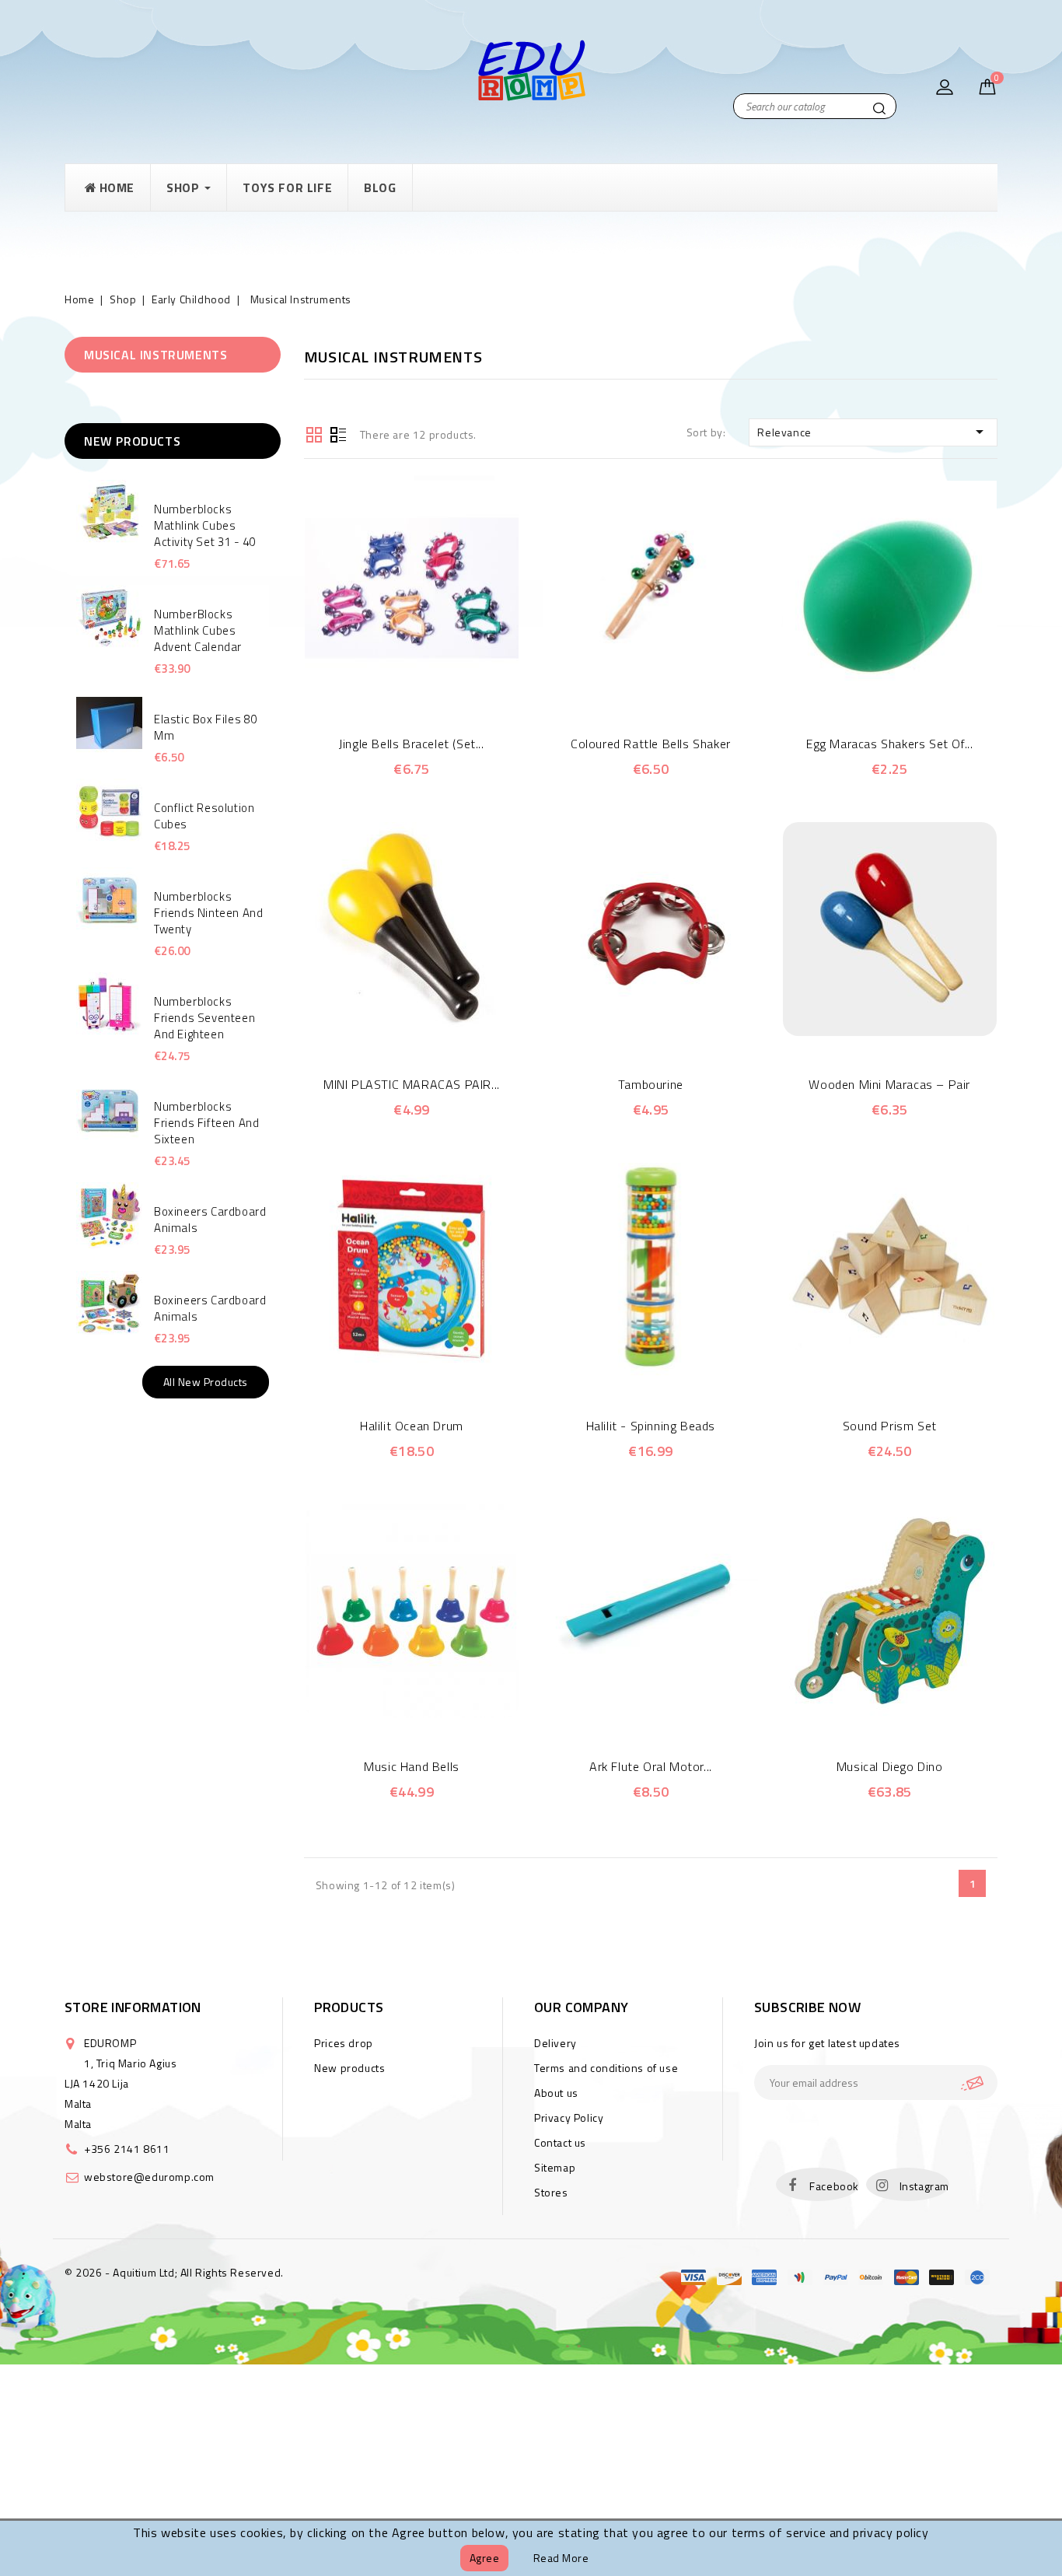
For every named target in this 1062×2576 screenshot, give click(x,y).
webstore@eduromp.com (149, 2177)
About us (556, 2093)
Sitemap (555, 2167)
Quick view (390, 687)
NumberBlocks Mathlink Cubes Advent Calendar (198, 630)
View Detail (433, 687)
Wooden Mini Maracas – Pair (889, 1084)
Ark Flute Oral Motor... (651, 1766)
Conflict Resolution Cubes (204, 816)
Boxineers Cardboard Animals (210, 1220)
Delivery (555, 2043)
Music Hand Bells (412, 1766)
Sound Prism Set (890, 1426)
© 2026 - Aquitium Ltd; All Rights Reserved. (174, 2272)
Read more (561, 2558)
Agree (485, 2558)
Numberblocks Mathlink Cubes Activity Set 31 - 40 (205, 525)
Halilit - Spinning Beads (651, 1426)
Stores (551, 2192)
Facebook (834, 2186)
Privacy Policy (569, 2117)
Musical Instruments (155, 355)
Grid (314, 433)
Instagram (924, 2186)
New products (349, 2068)
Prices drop (344, 2043)
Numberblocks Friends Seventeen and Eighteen (204, 1018)
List (338, 433)
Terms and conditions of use (606, 2068)
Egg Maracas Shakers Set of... (889, 744)
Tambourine (651, 1084)
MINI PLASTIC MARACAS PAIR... (412, 1084)
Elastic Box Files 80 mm (206, 727)
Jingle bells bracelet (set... (411, 744)
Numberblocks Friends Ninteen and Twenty (208, 913)
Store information (133, 2007)
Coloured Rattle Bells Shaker (651, 744)
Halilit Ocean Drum (412, 1426)
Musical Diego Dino (890, 1766)
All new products (206, 1382)
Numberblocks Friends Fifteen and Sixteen (206, 1123)
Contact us (560, 2142)
